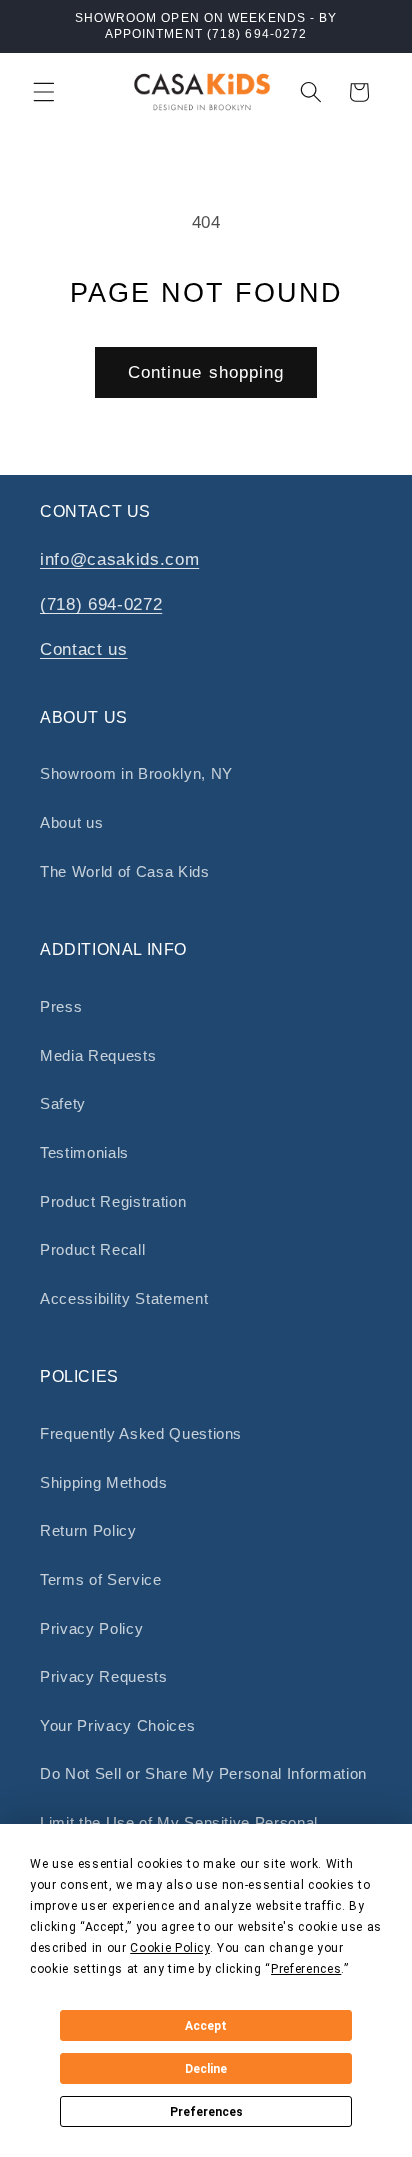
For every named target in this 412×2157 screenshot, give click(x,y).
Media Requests (98, 1055)
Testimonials (84, 1152)
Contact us (84, 649)
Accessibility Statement (124, 1298)
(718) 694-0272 (101, 604)
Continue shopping (206, 372)
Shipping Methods (104, 1482)
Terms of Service (101, 1579)
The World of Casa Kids (125, 871)
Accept (206, 2026)
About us (71, 822)
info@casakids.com (119, 559)
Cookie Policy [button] (170, 1948)
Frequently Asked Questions (141, 1433)
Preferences (206, 2112)
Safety (63, 1103)
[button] (44, 92)
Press (61, 1006)
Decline (206, 2069)
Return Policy (88, 1530)
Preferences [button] (306, 1969)
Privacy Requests (104, 1676)
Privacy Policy (91, 1628)
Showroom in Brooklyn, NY (136, 773)
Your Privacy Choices (117, 1725)
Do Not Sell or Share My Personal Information (203, 1773)
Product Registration (113, 1201)
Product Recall (92, 1249)
